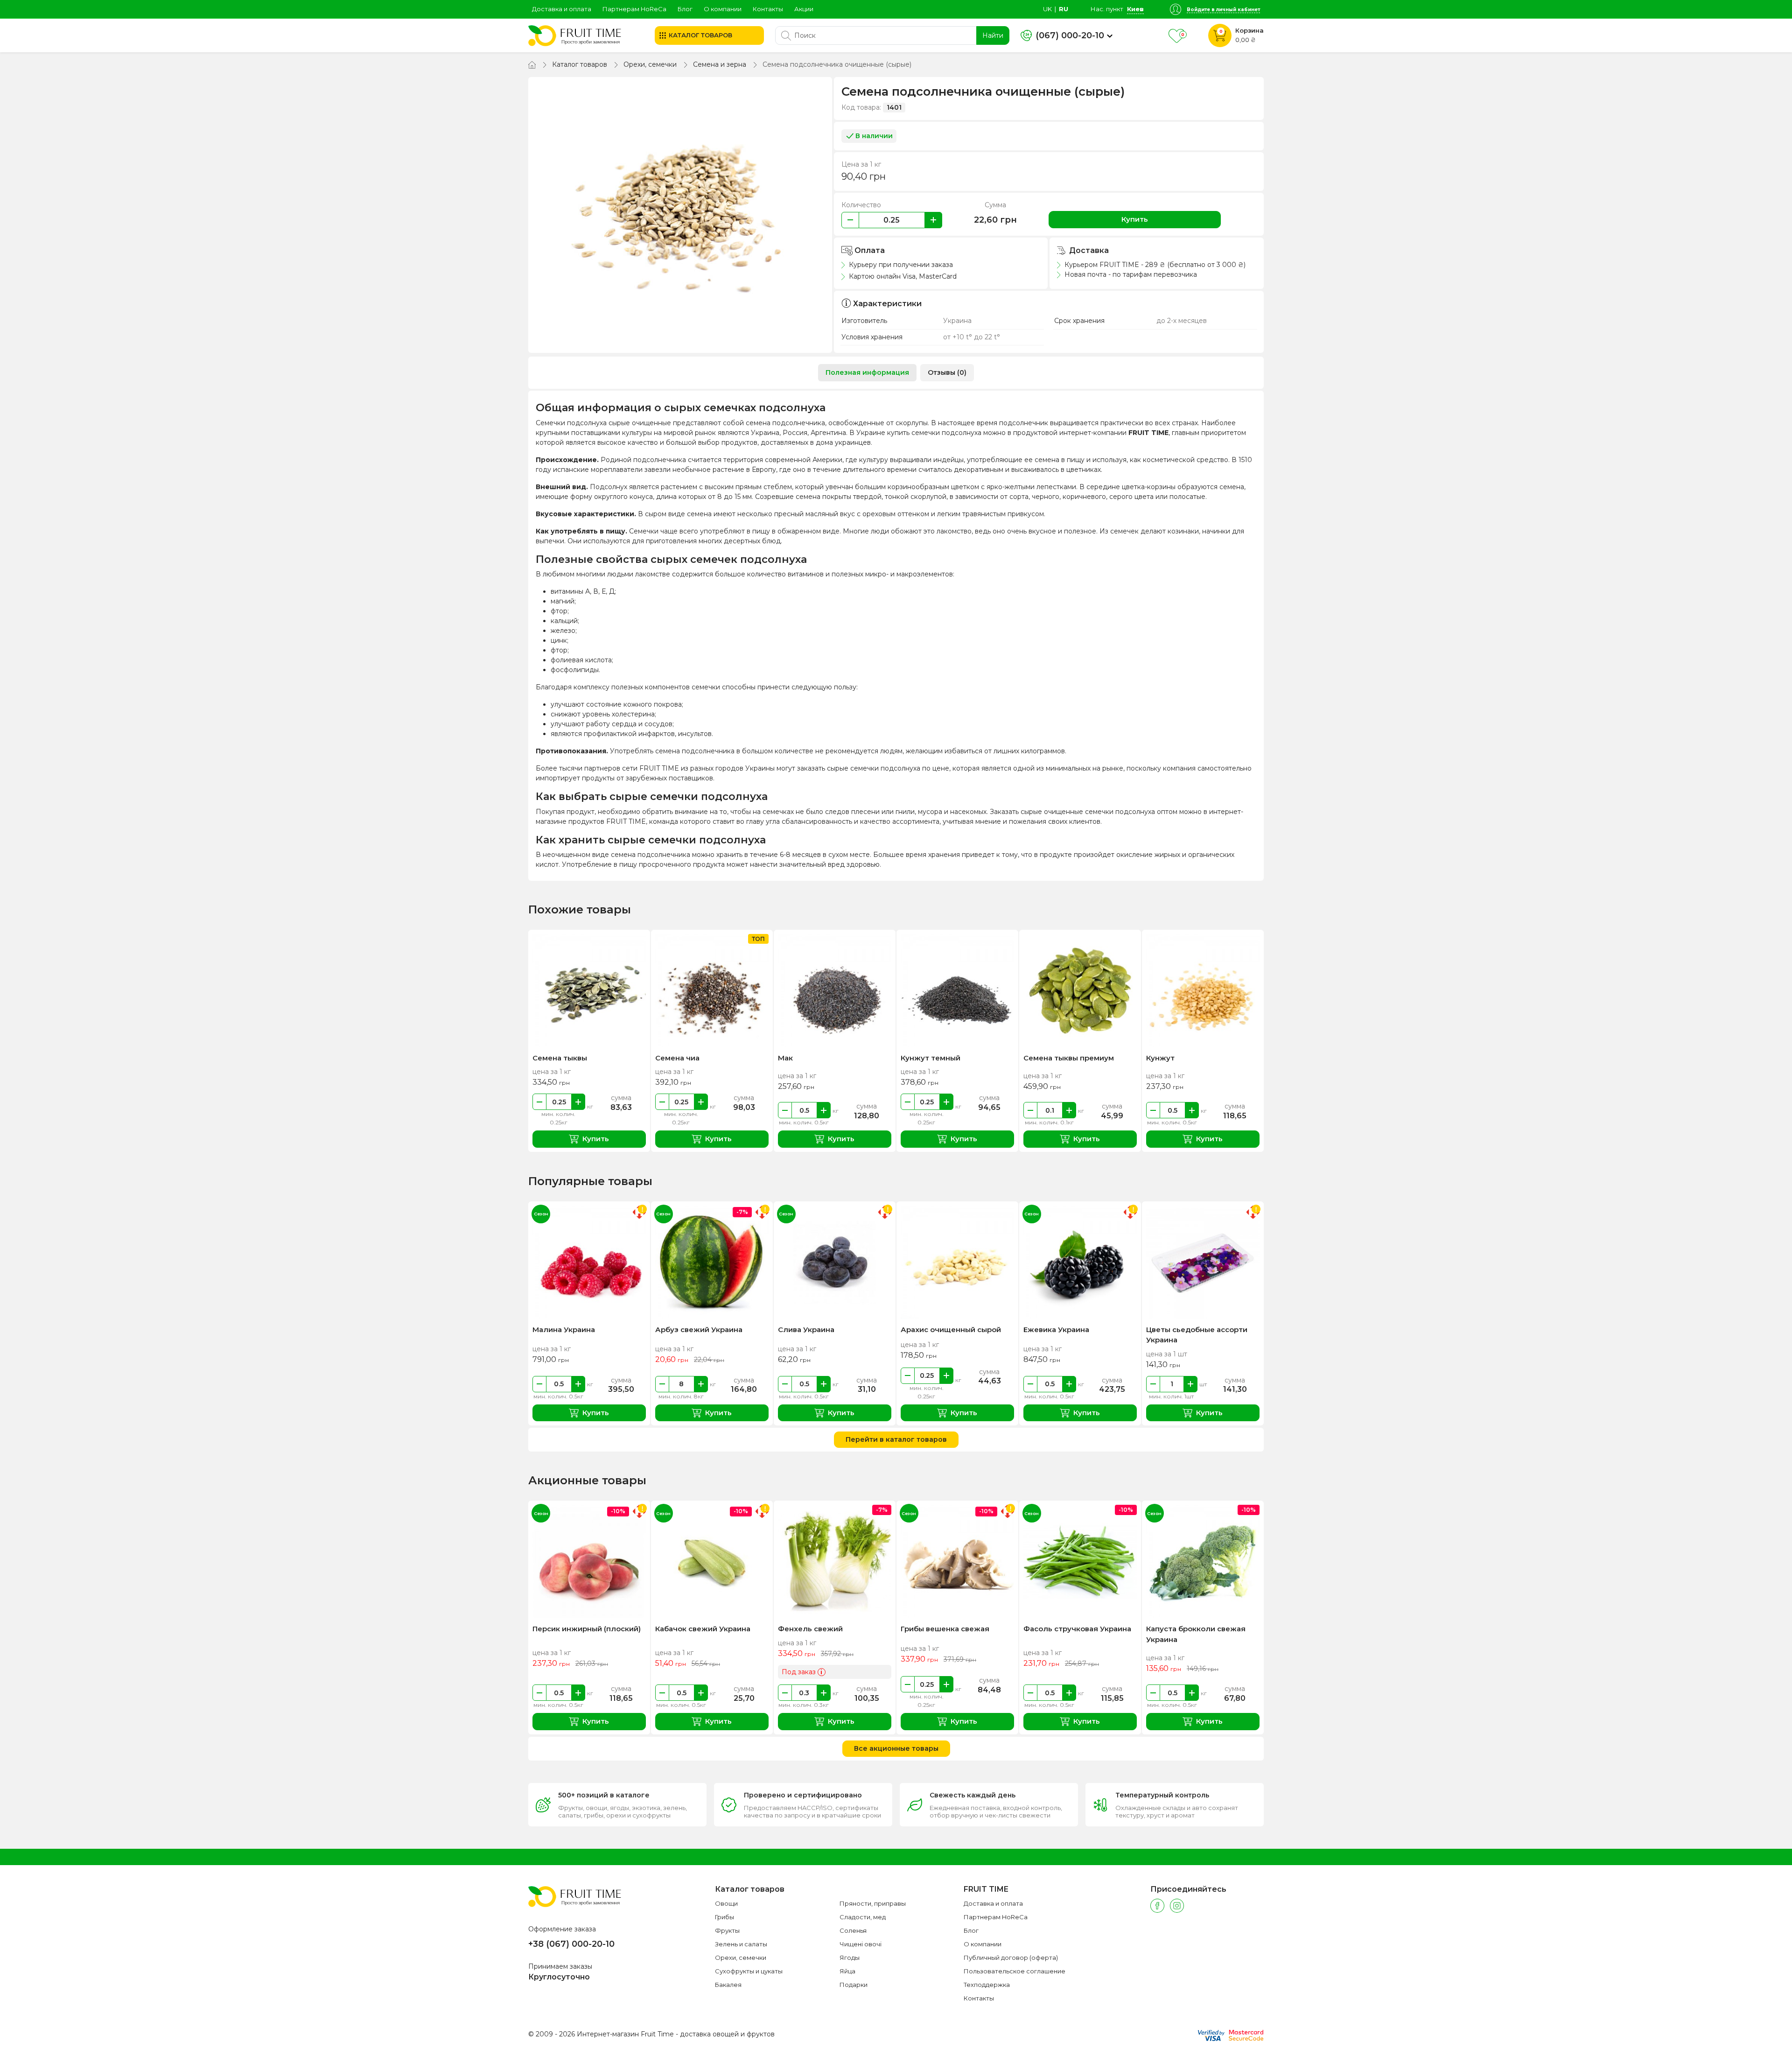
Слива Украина (806, 1330)
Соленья (853, 1930)
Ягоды (850, 1958)
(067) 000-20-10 (1070, 35)
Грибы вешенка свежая (945, 1629)
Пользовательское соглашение (1015, 1971)
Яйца (847, 1971)
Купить (1135, 219)
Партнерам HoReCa (634, 9)
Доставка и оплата (562, 9)
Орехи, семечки (650, 64)
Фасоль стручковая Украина (1077, 1629)
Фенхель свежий (810, 1629)
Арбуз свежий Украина (699, 1330)
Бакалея (728, 1985)
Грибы (724, 1917)
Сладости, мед (863, 1917)
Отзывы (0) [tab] (947, 372)
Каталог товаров (580, 64)
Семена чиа (677, 1058)
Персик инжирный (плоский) (587, 1629)
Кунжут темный (931, 1058)
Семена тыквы (560, 1058)
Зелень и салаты (741, 1944)
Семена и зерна (720, 64)
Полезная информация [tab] (867, 372)
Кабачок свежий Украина (703, 1629)
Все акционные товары (896, 1748)
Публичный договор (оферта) (1011, 1958)
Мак (785, 1058)
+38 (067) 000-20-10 (571, 1944)
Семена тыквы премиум (1069, 1058)
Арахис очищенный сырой (951, 1330)
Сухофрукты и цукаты (749, 1971)
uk (1047, 9)
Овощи (726, 1903)
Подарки (854, 1985)
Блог (685, 9)
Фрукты (727, 1930)
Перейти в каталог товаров (896, 1439)
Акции (804, 9)
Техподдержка (987, 1985)
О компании (723, 9)
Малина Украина (564, 1330)
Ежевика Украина (1056, 1330)
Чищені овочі (861, 1944)
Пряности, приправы (873, 1903)
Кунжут (1160, 1058)
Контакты (768, 9)
